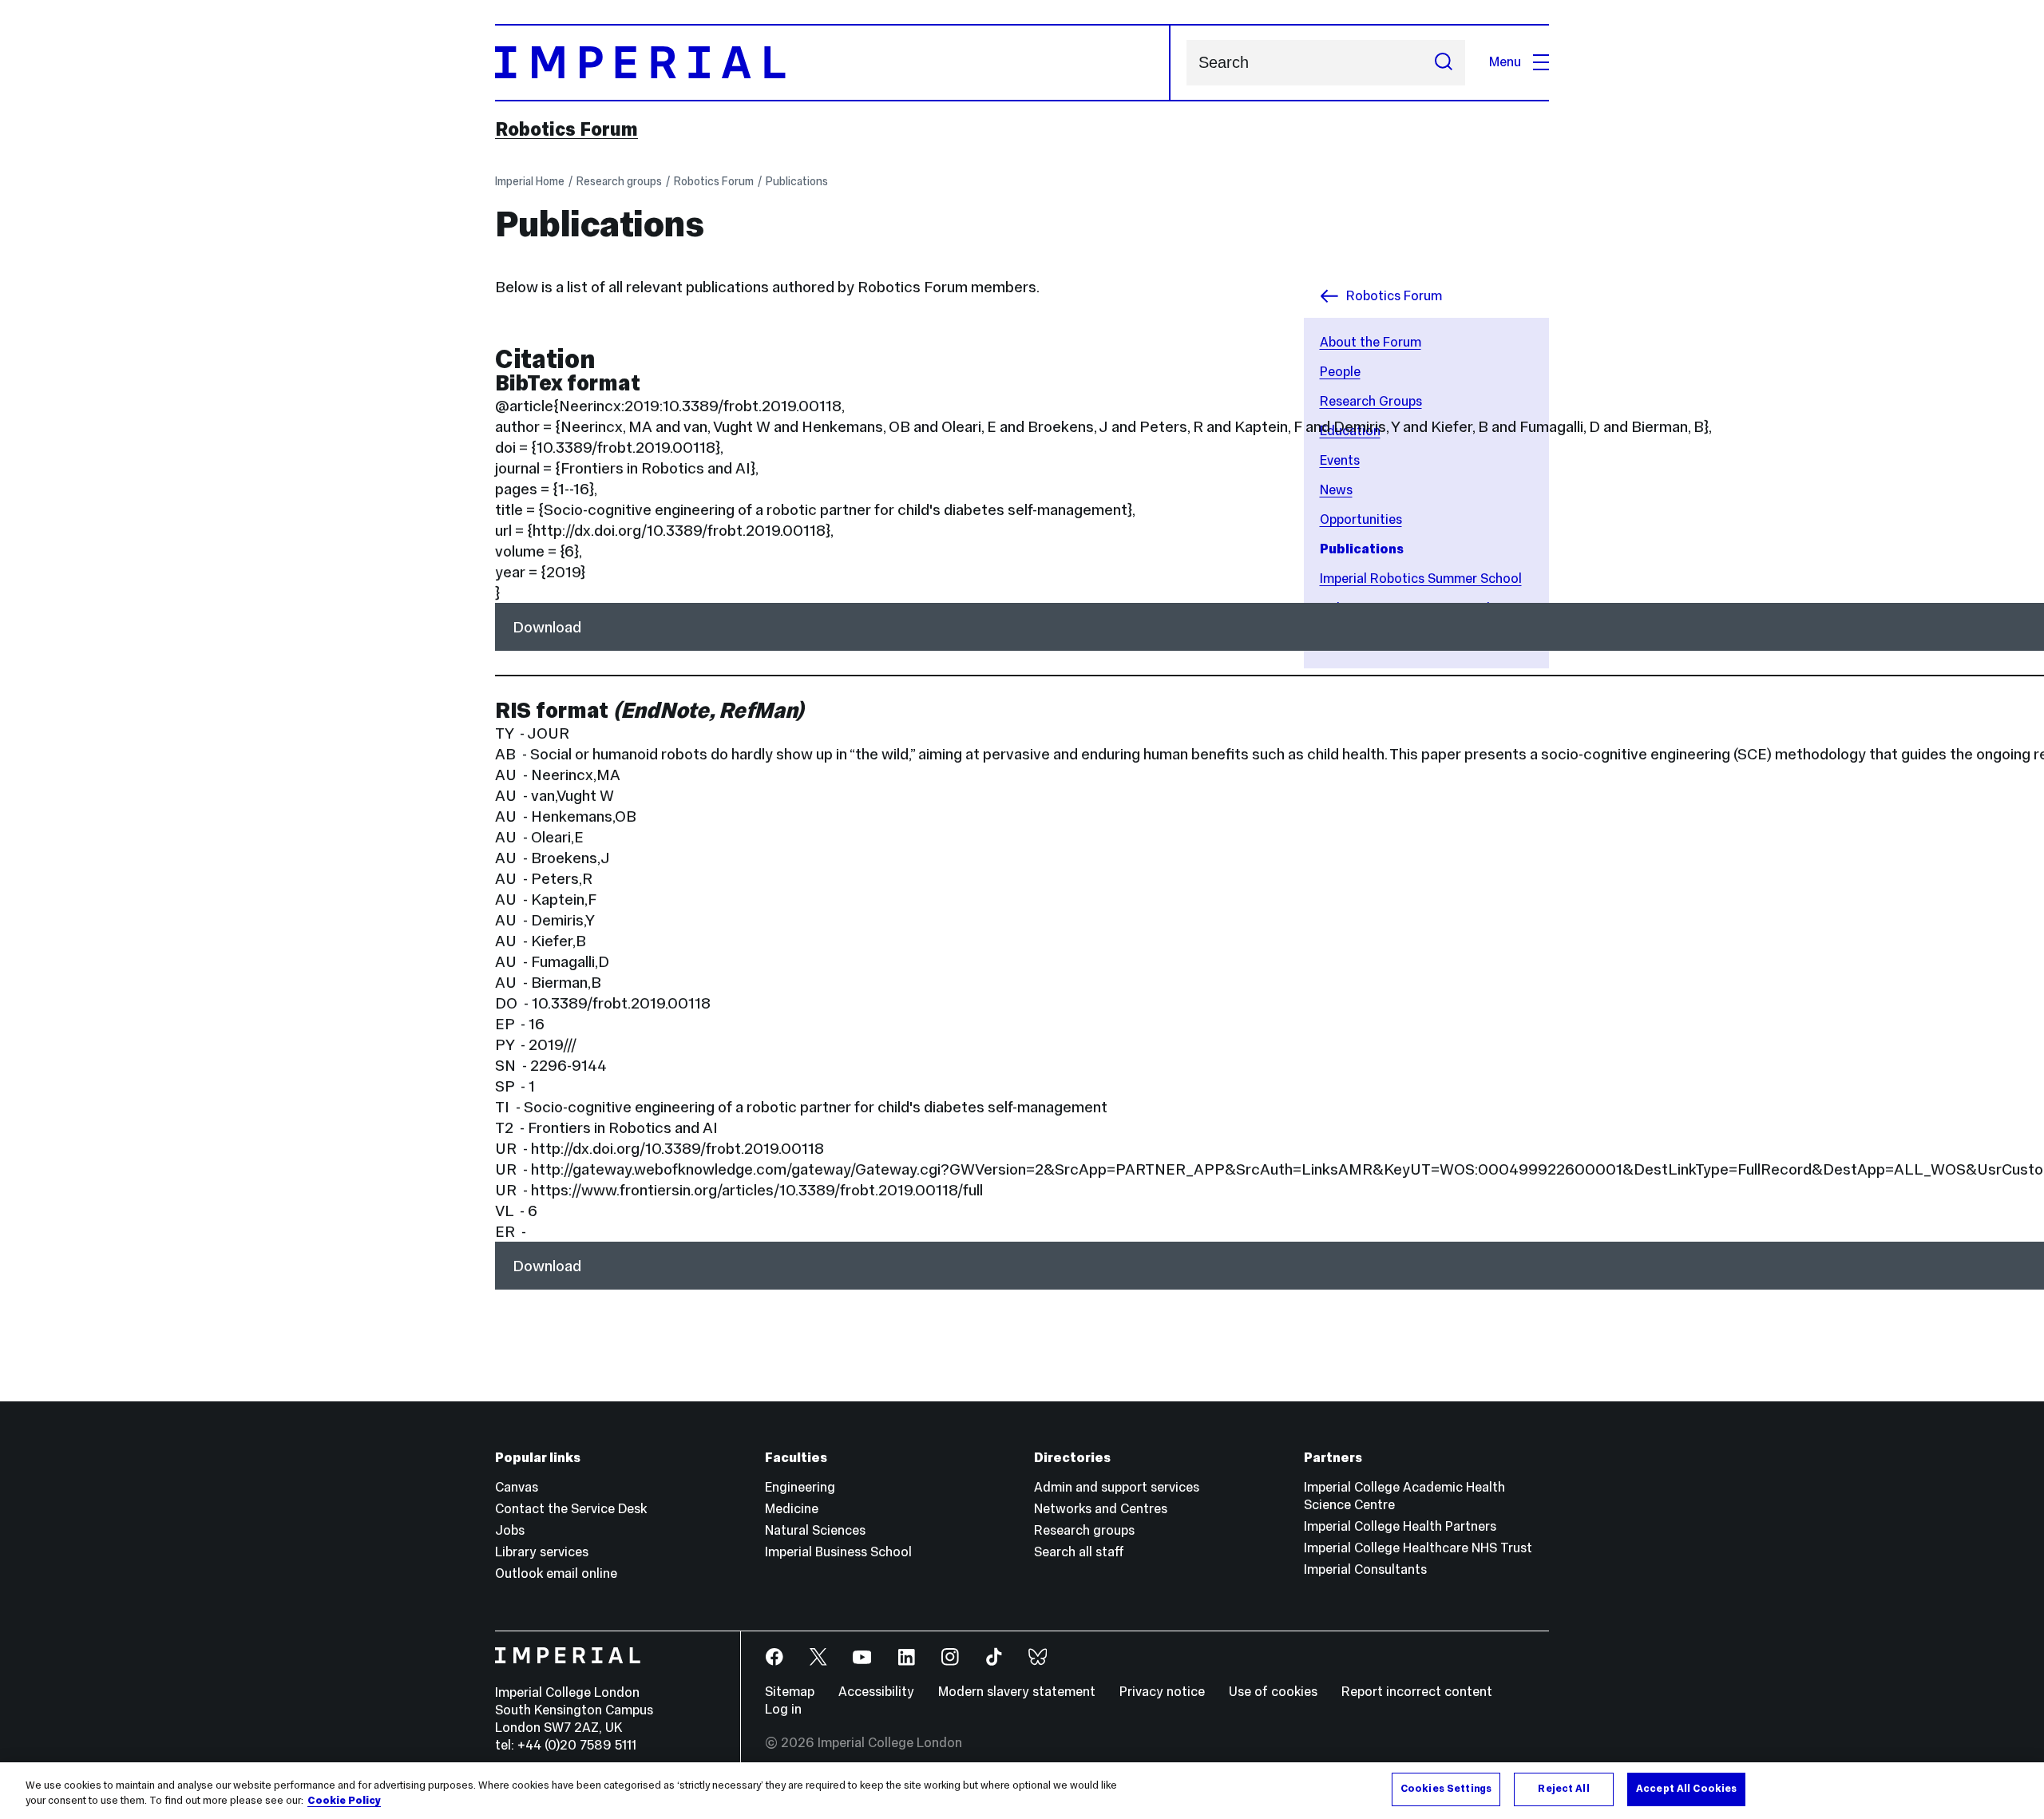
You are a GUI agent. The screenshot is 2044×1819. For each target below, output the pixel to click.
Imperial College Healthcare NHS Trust (1418, 1548)
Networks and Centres (1101, 1509)
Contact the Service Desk (571, 1509)
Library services (542, 1552)
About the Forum (1371, 342)
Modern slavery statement (1017, 1692)
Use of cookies (1273, 1692)
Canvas (517, 1487)
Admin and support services (1117, 1487)
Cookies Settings (1446, 1789)
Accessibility (876, 1692)
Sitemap (790, 1692)
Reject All (1563, 1789)
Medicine (792, 1509)
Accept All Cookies (1686, 1789)
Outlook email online (556, 1573)
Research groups (619, 181)
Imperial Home (530, 181)
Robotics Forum (566, 129)
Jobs (510, 1530)
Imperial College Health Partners (1400, 1526)
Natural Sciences (815, 1530)
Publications (797, 181)
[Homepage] (833, 63)
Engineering (800, 1487)
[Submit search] (1444, 63)
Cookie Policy (344, 1801)
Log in (783, 1709)
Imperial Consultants (1365, 1569)
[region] (1022, 1791)
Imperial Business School (838, 1552)
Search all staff (1079, 1552)
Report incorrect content (1417, 1692)
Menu (1505, 62)
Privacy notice (1162, 1692)
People (1340, 372)
